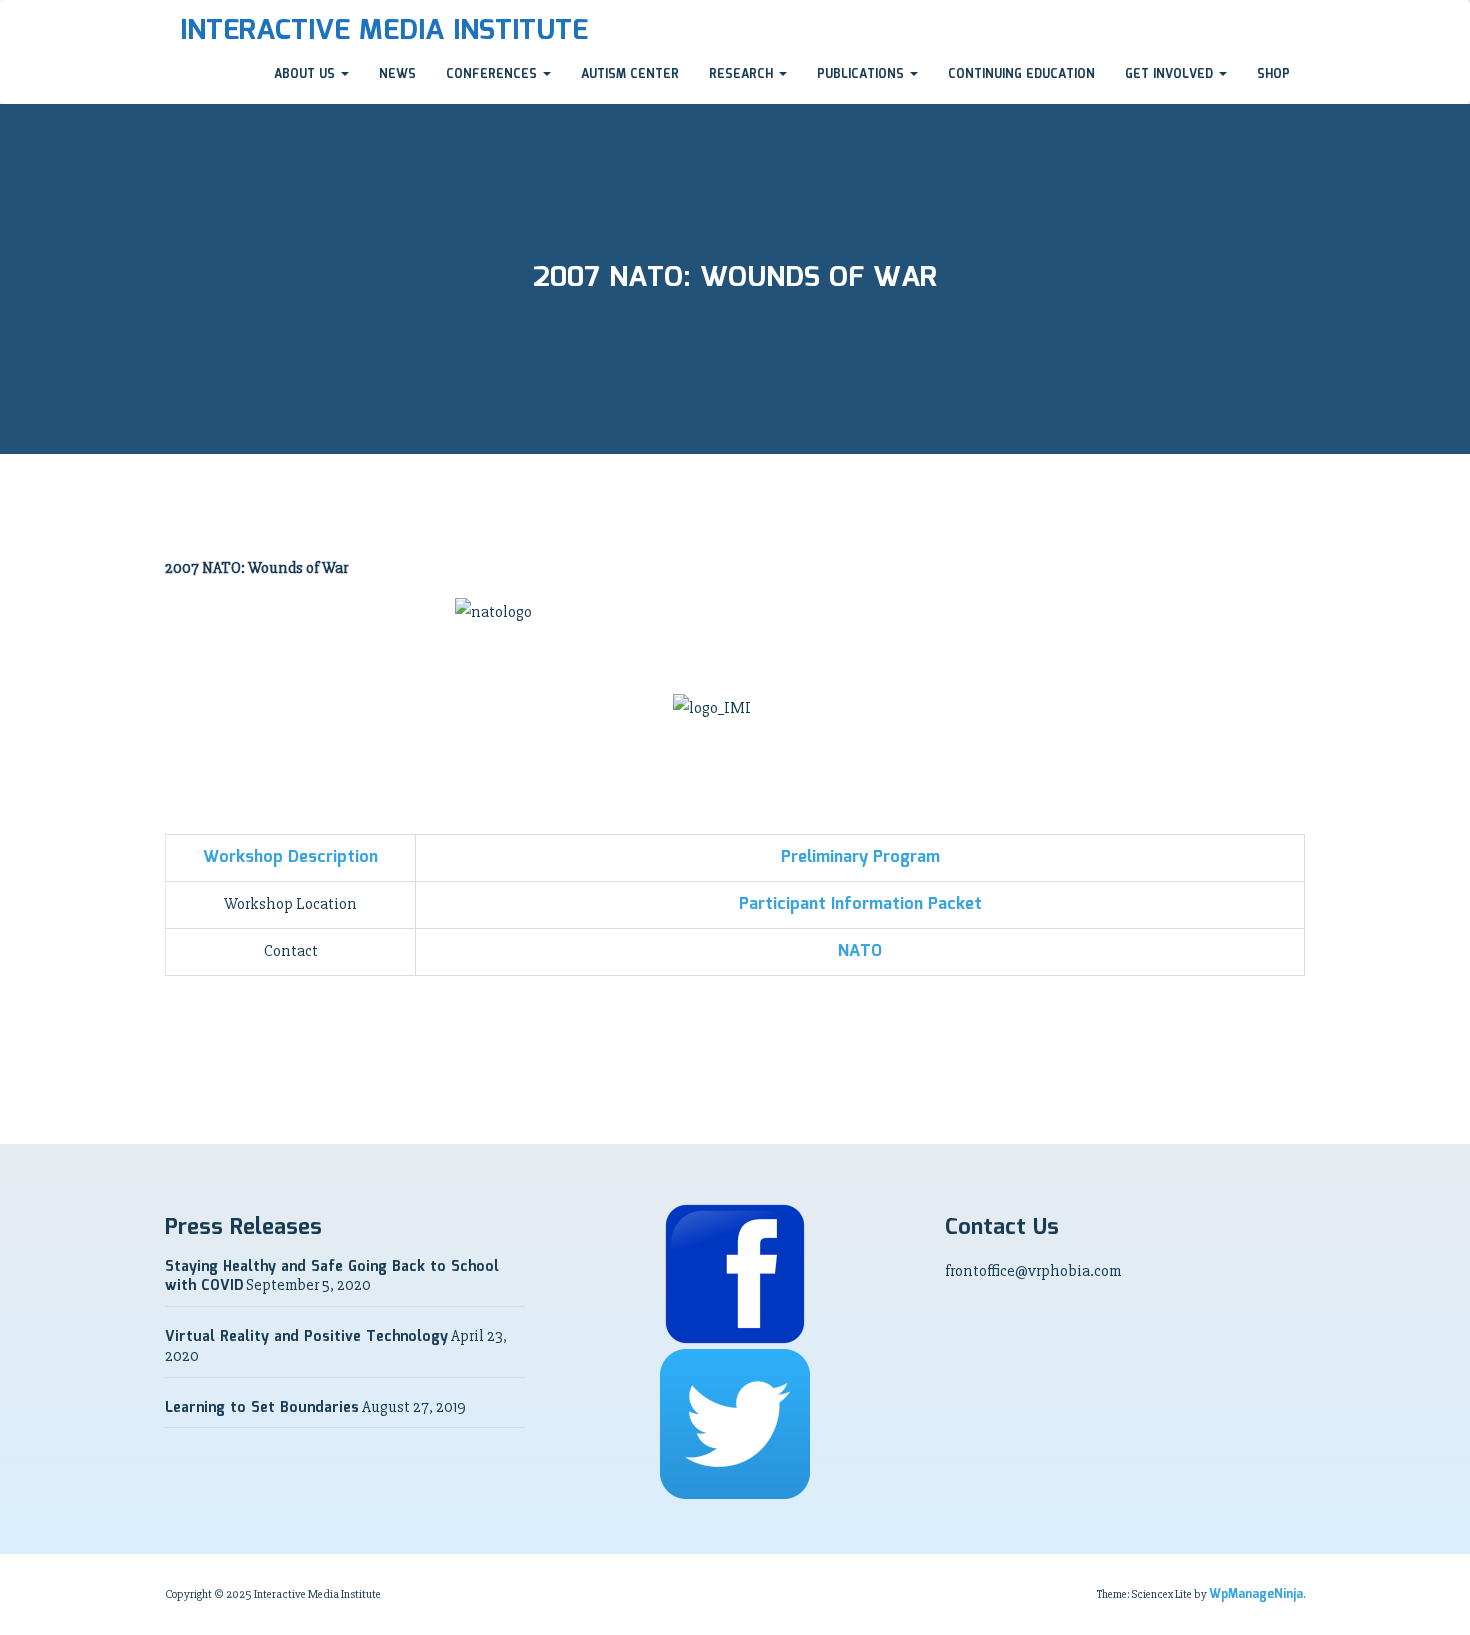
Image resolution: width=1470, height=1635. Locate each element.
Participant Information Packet (860, 904)
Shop (1273, 74)
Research (743, 74)
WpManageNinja (1256, 1594)
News (397, 74)
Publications (862, 74)
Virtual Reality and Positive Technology (306, 1337)
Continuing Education (1021, 74)
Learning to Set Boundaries (262, 1408)
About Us (306, 74)
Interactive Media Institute (384, 31)
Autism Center (630, 74)
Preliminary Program (860, 857)
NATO (860, 951)
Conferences (493, 74)
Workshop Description (290, 857)
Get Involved (1171, 74)
